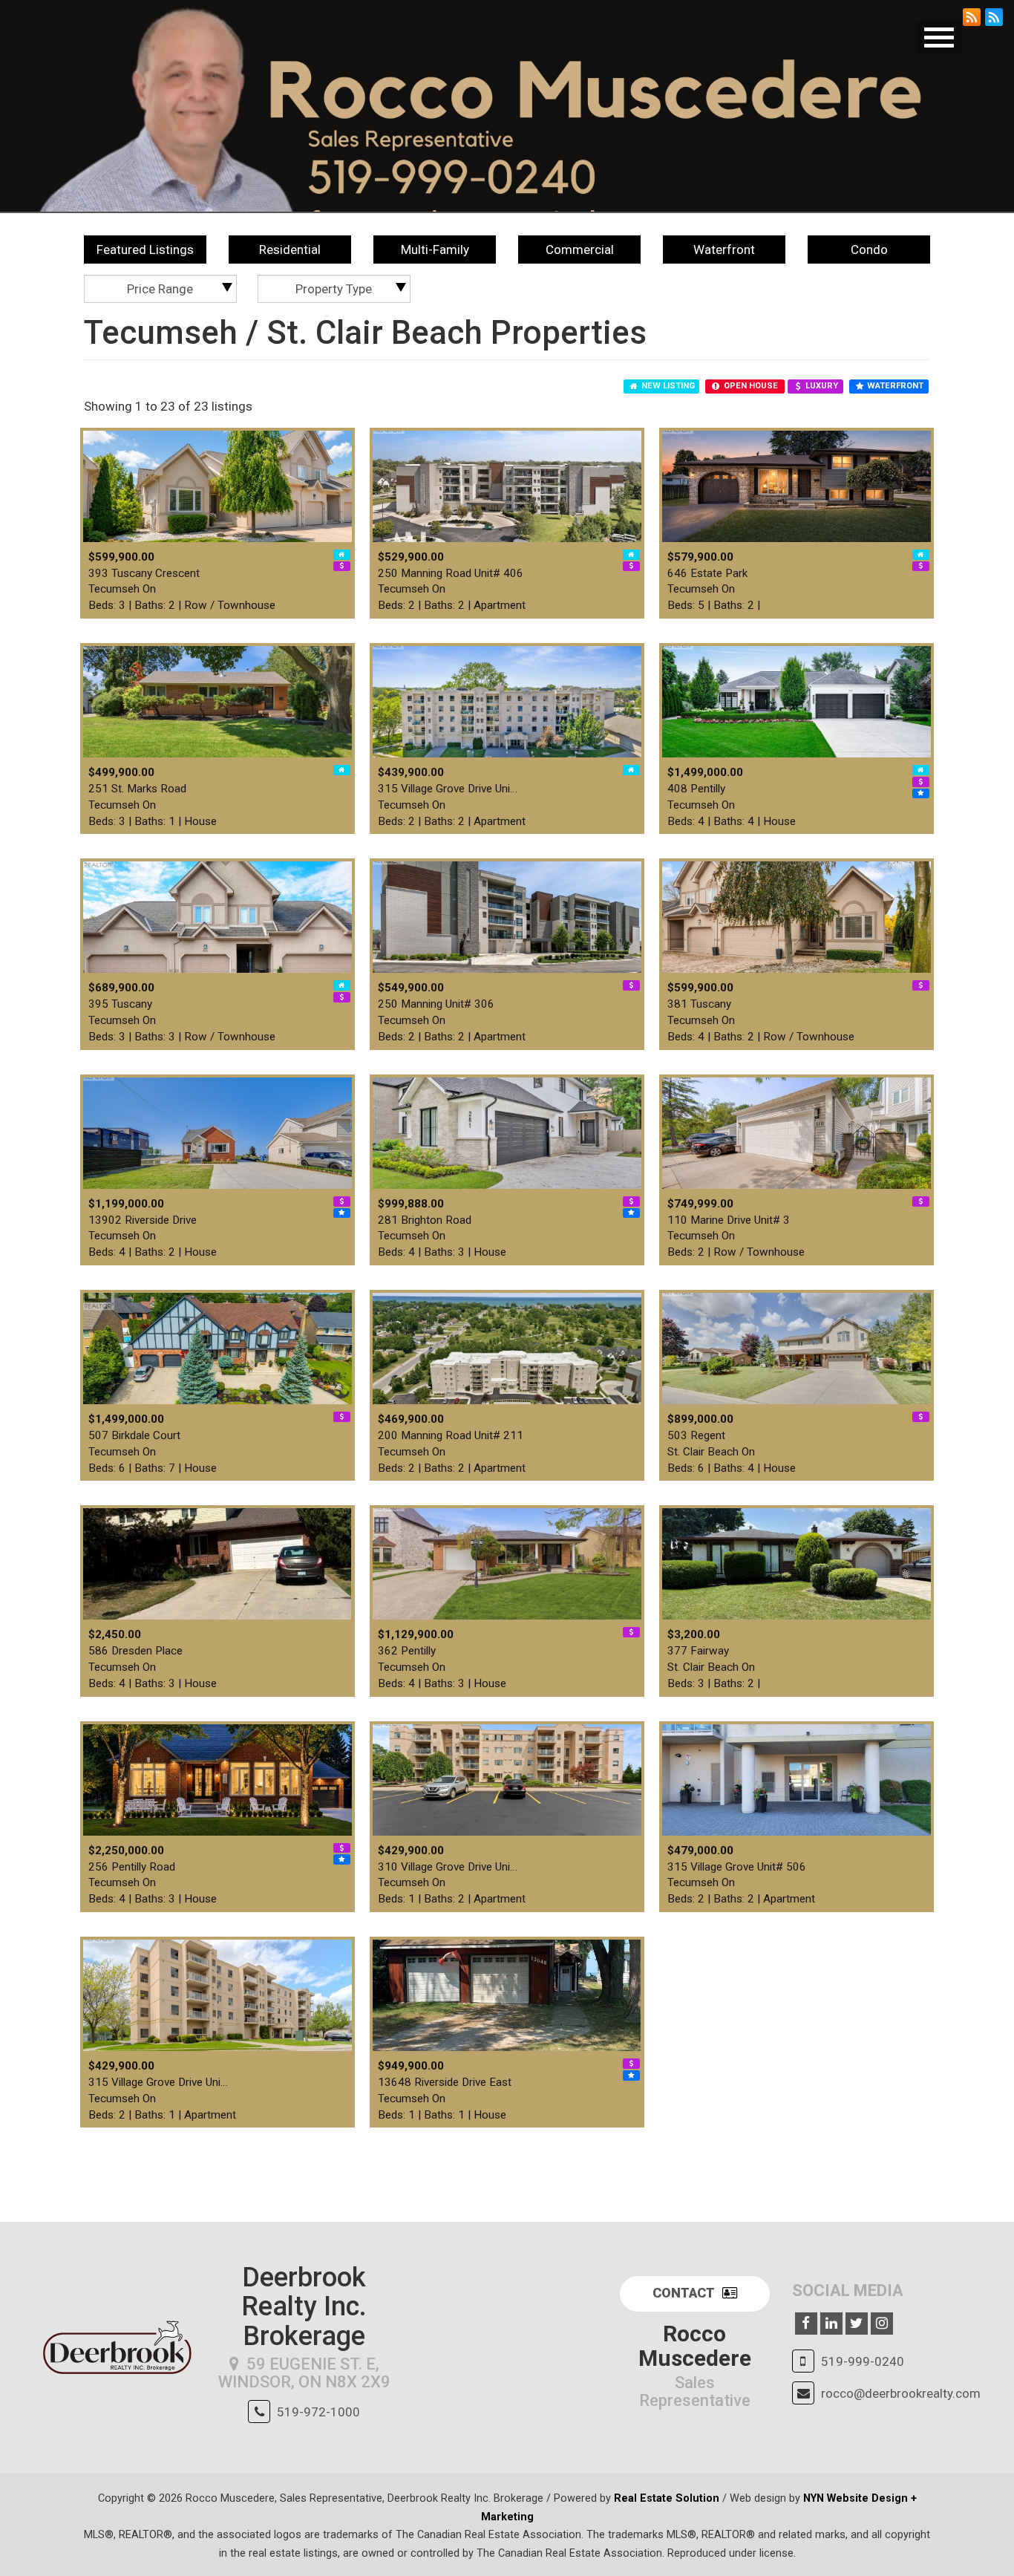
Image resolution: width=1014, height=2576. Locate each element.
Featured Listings (145, 250)
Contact (684, 2293)
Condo (869, 250)
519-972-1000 (318, 2412)
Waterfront (724, 250)
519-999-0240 (863, 2361)
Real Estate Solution (667, 2498)
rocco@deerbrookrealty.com (901, 2393)
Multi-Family (435, 250)
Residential (290, 250)
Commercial (580, 250)
